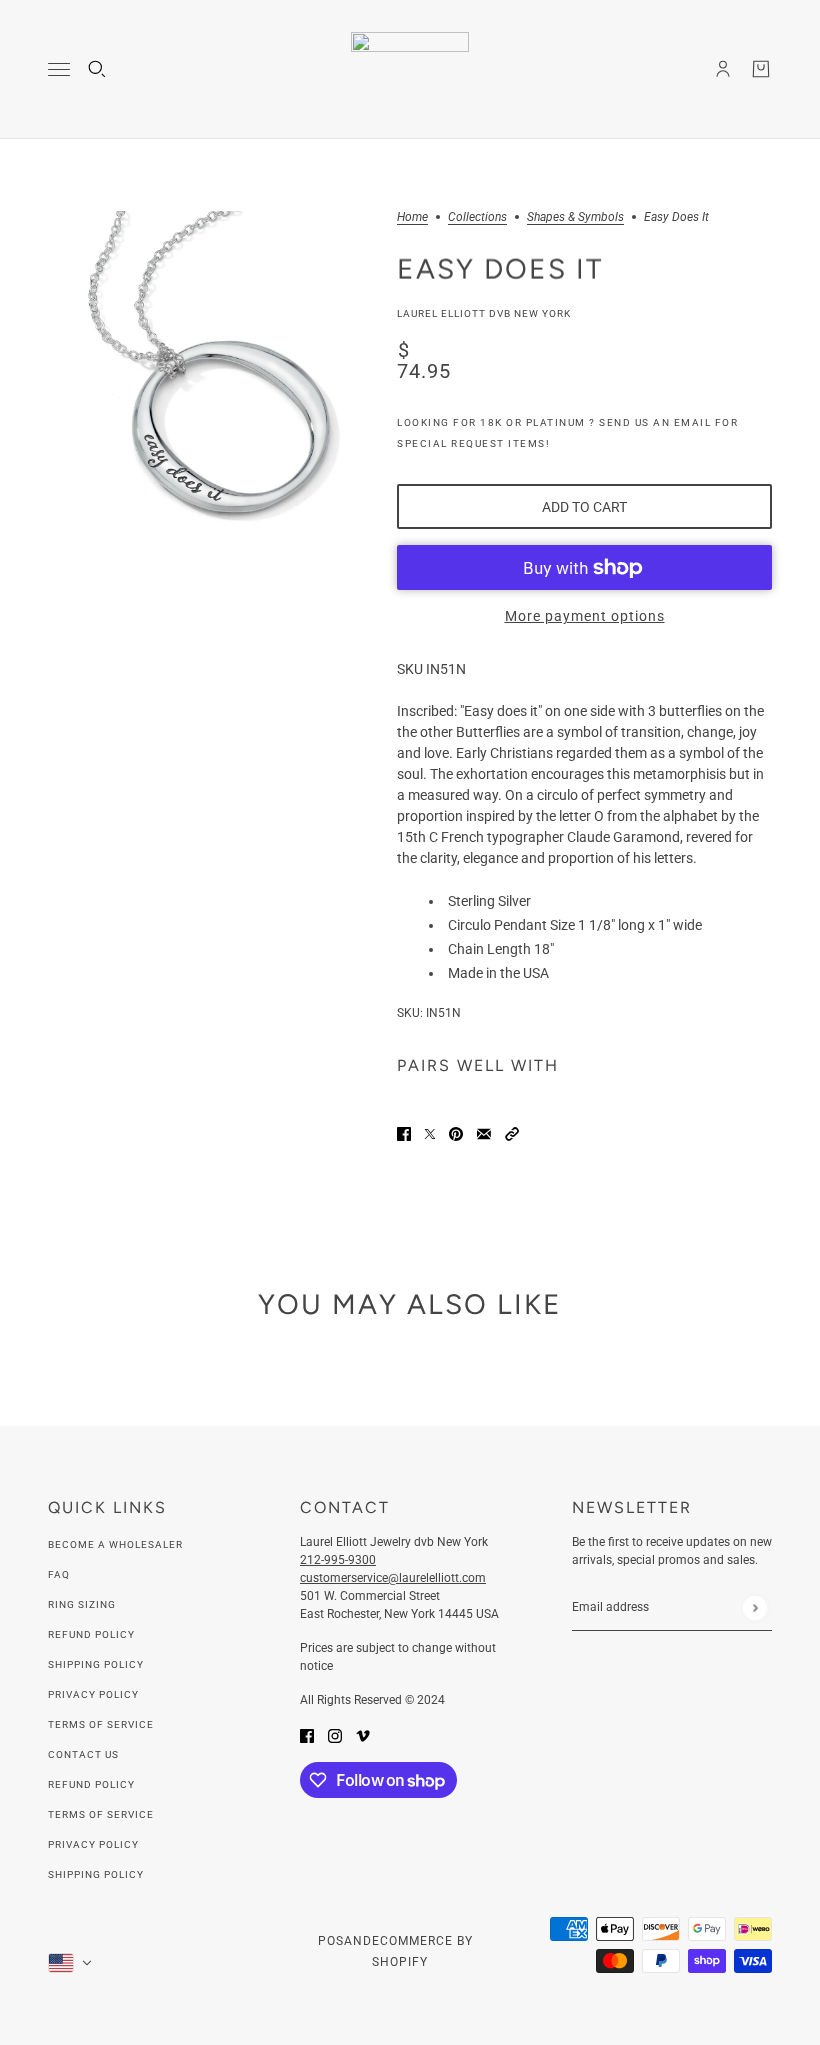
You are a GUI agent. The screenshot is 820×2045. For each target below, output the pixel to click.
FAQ (59, 1574)
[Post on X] (430, 1133)
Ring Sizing (82, 1604)
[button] (512, 1133)
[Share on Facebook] (404, 1133)
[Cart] (761, 69)
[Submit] (754, 1607)
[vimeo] (363, 1735)
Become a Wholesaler (115, 1544)
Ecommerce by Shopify (422, 1951)
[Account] (723, 69)
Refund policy (91, 1784)
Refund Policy (91, 1634)
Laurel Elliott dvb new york (484, 313)
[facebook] (307, 1735)
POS (331, 1941)
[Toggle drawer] (59, 69)
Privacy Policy (93, 1694)
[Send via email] (484, 1133)
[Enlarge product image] (206, 369)
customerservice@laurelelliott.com (393, 1578)
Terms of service (101, 1814)
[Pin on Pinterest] (456, 1133)
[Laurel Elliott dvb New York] (410, 69)
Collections (477, 217)
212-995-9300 (338, 1560)
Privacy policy (93, 1844)
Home (412, 217)
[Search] (97, 69)
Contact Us (83, 1754)
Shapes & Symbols (575, 217)
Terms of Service (101, 1724)
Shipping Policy (96, 1664)
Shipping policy (96, 1874)
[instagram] (335, 1735)
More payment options (585, 616)
